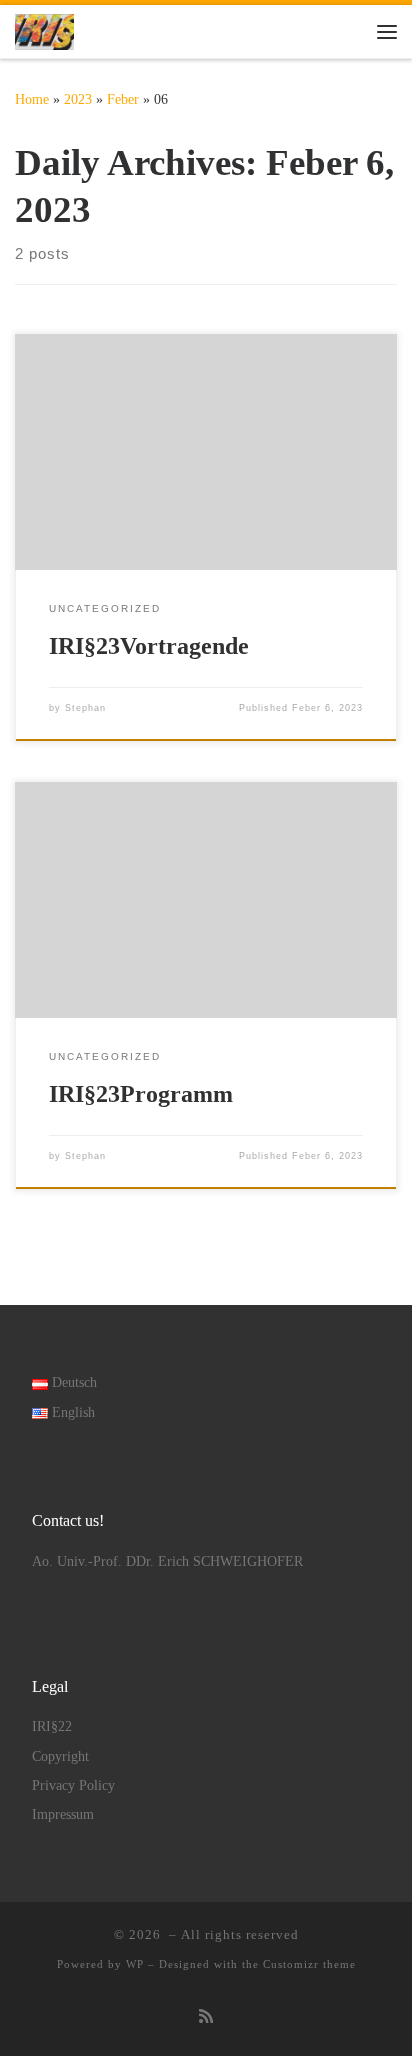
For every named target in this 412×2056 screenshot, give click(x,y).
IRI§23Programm (141, 1094)
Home (32, 99)
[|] (44, 29)
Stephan (85, 708)
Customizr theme (309, 1964)
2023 (78, 99)
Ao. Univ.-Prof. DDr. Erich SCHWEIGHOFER (167, 1561)
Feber (123, 99)
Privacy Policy (73, 1785)
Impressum (63, 1814)
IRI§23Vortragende (149, 646)
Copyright (60, 1756)
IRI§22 (52, 1726)
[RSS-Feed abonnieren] (206, 2017)
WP (135, 1964)
